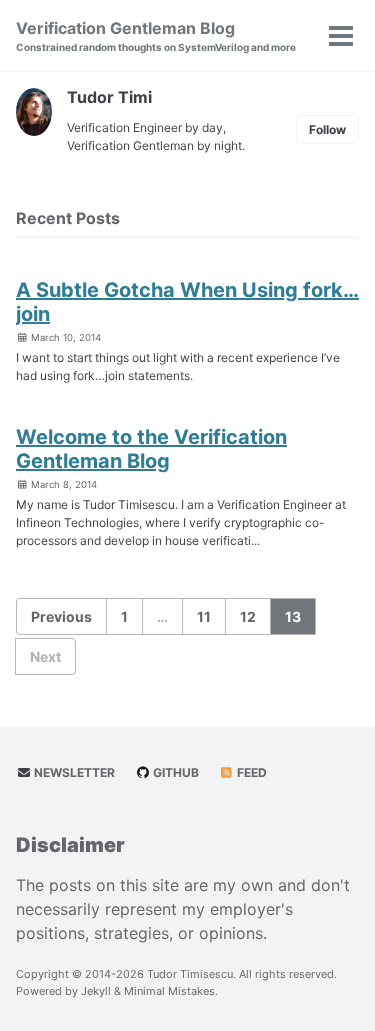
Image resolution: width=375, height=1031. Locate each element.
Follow (327, 129)
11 (204, 616)
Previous (61, 616)
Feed (250, 772)
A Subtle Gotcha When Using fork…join (187, 302)
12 (248, 616)
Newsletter (73, 772)
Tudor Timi (109, 97)
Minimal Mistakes (169, 991)
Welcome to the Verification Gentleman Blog (151, 449)
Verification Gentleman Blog (156, 35)
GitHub (174, 772)
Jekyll (96, 991)
